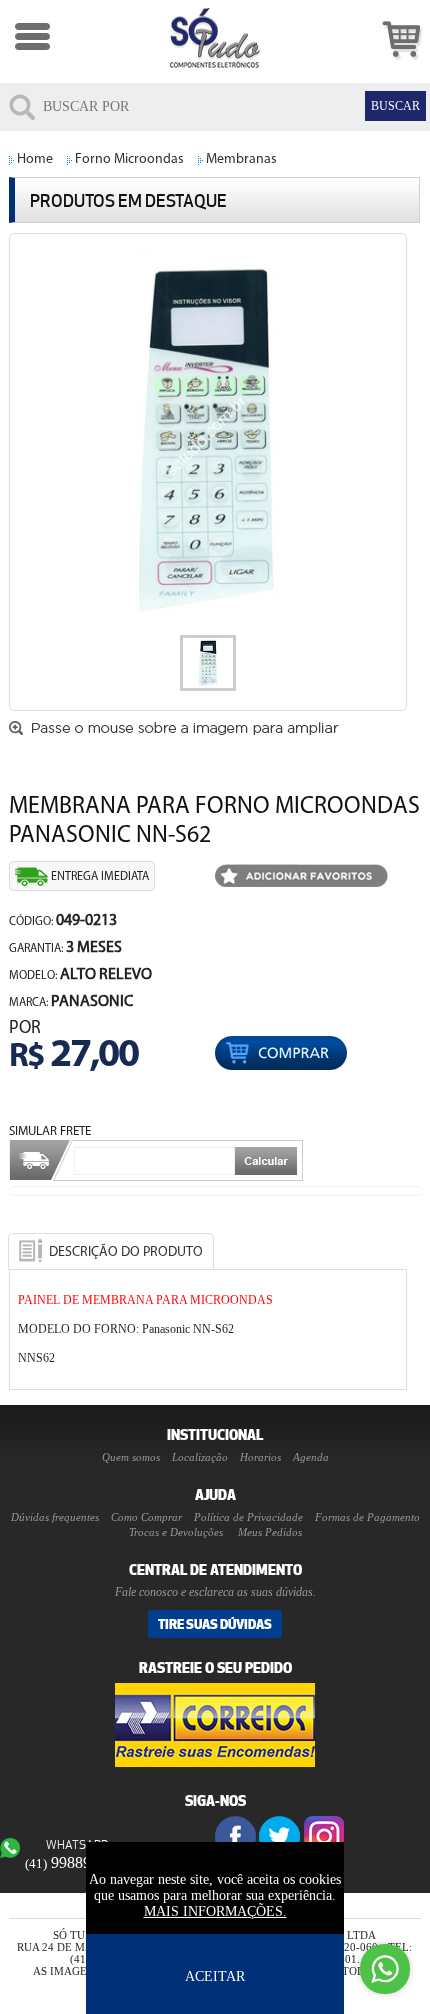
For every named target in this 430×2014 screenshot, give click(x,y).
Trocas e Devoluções (176, 1532)
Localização (200, 1457)
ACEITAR (215, 1976)
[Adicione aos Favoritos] (301, 877)
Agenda (311, 1457)
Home (35, 159)
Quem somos (131, 1457)
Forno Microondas (129, 159)
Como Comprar (146, 1517)
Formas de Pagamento (367, 1517)
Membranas (241, 159)
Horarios (260, 1457)
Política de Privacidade (248, 1517)
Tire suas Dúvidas (215, 1624)
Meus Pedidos (270, 1532)
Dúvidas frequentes (55, 1517)
